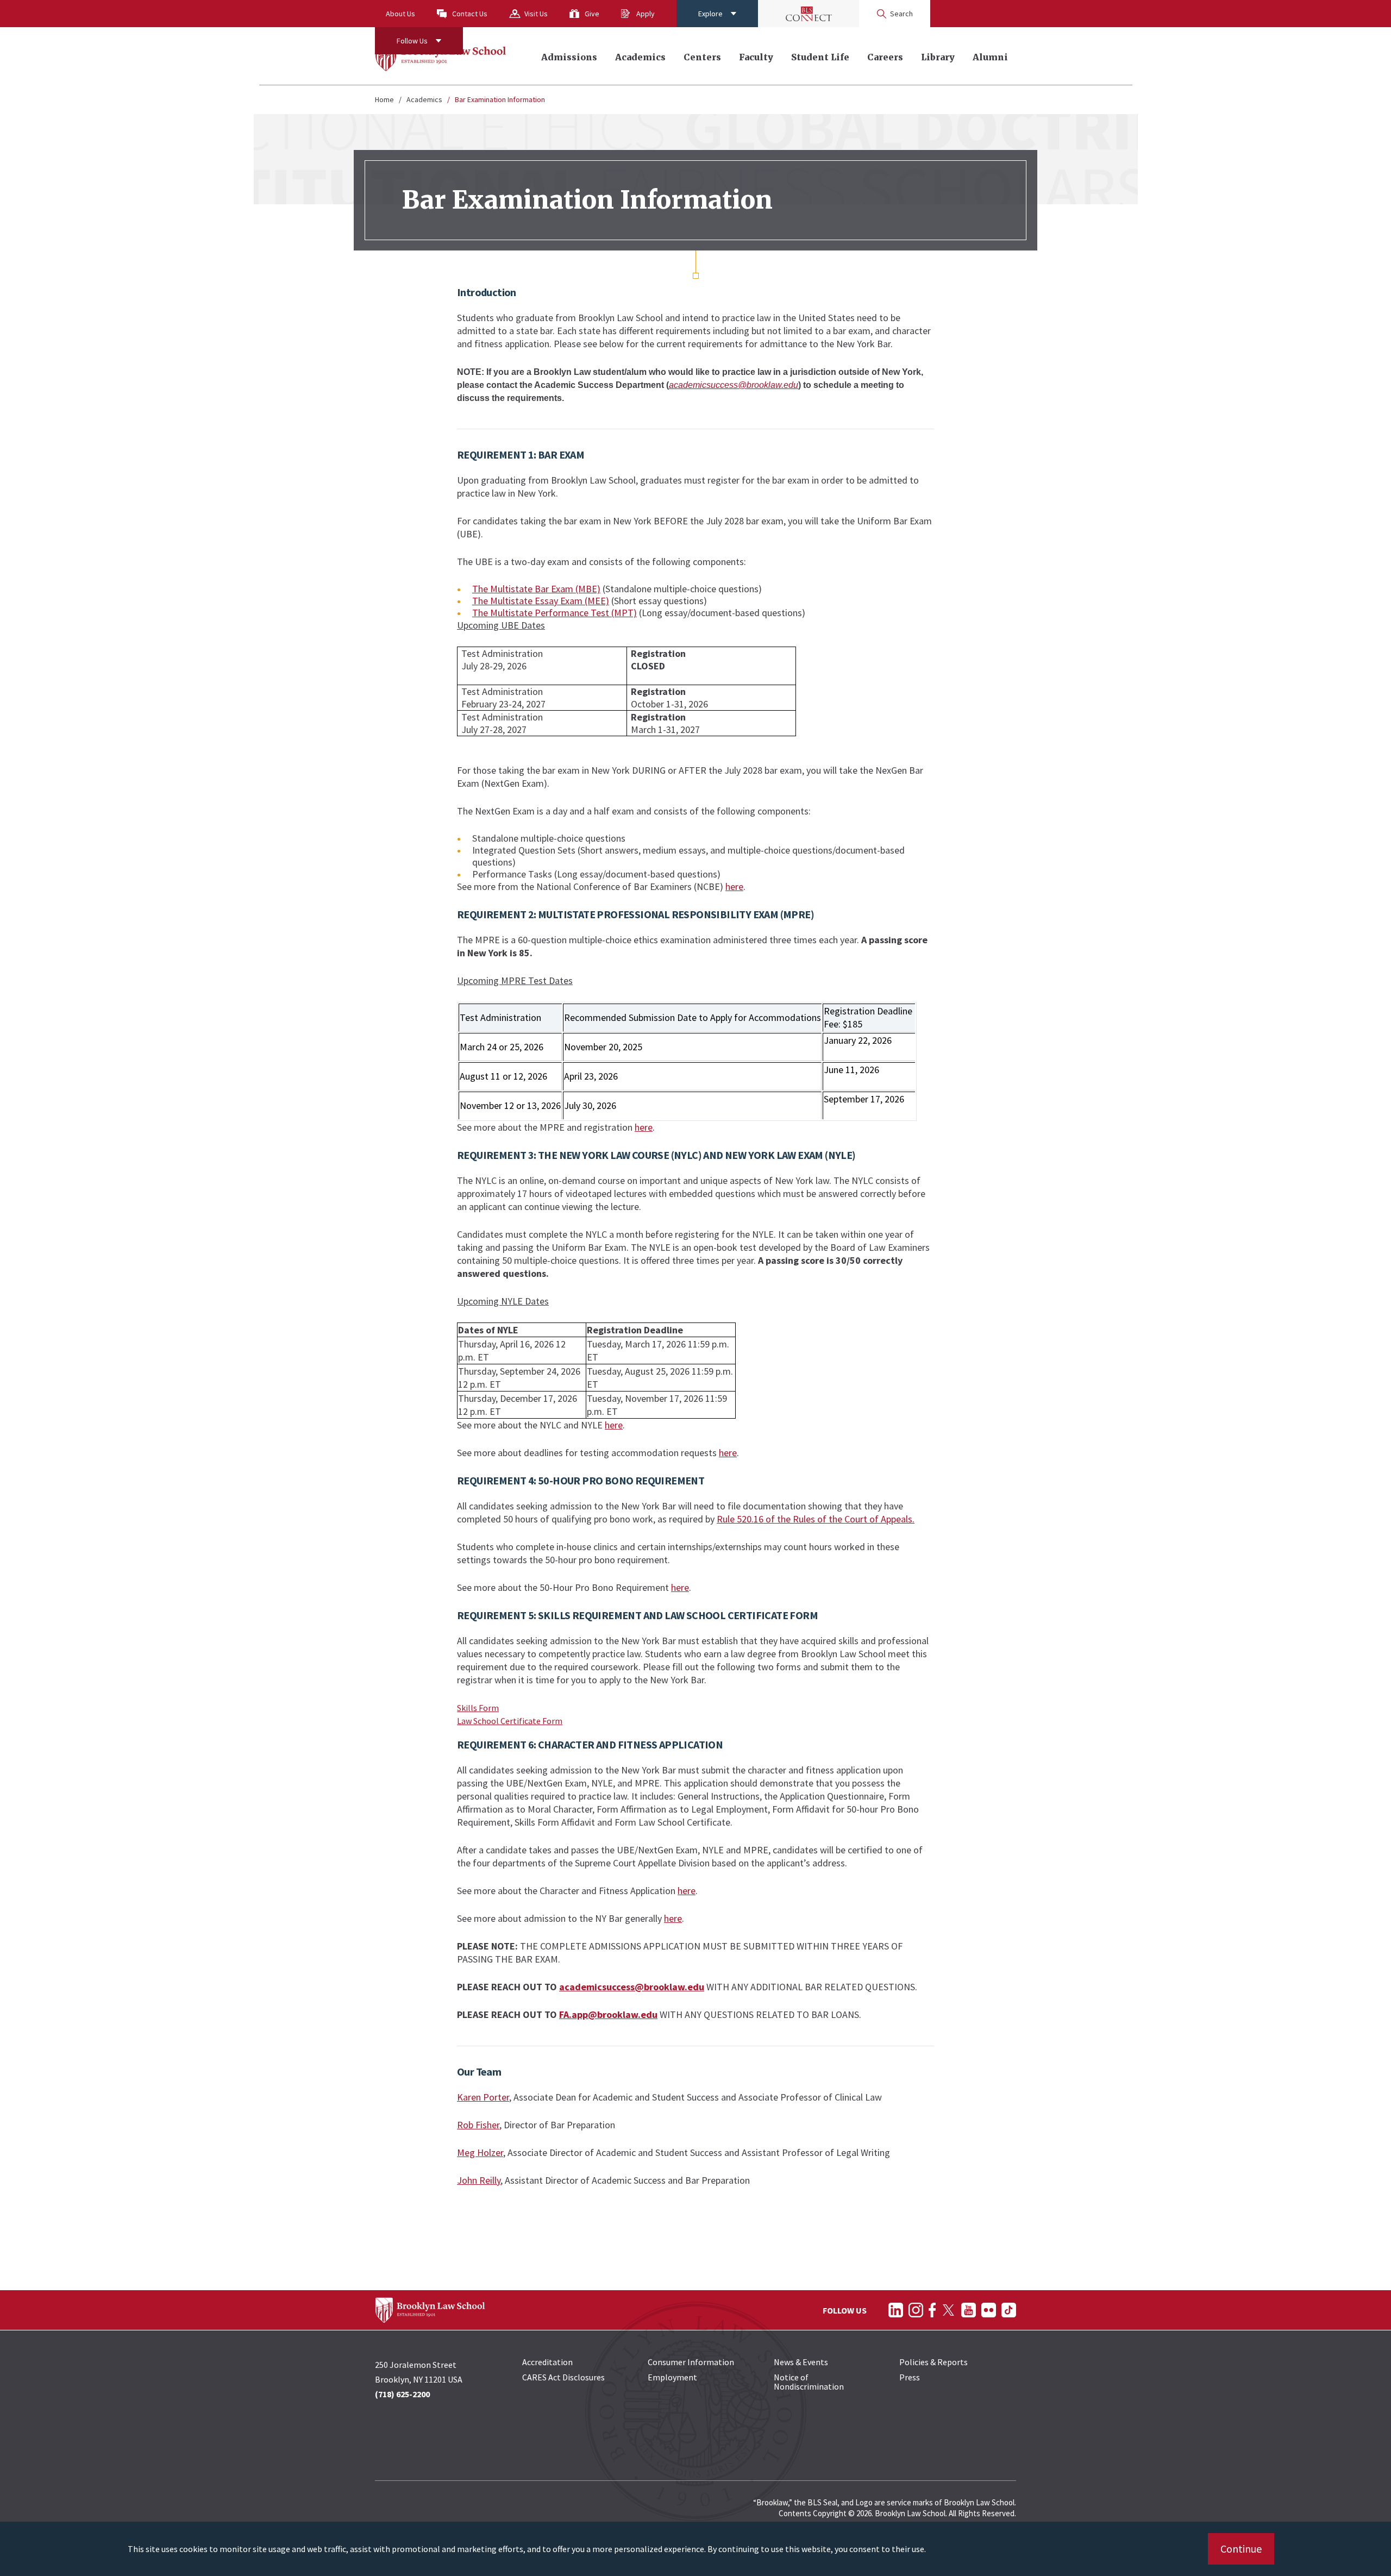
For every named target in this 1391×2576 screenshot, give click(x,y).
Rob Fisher (478, 2125)
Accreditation (547, 2362)
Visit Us (536, 14)
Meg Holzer (480, 2152)
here (734, 886)
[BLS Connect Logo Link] (809, 14)
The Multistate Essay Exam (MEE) (541, 601)
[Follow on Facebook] (932, 2310)
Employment (672, 2377)
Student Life (820, 57)
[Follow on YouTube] (969, 2310)
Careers (885, 57)
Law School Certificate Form (510, 1721)
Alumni (990, 57)
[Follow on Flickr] (989, 2310)
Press (910, 2377)
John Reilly (479, 2180)
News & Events (801, 2362)
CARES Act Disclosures (563, 2377)
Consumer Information (691, 2362)
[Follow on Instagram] (916, 2310)
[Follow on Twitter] (948, 2310)
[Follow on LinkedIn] (896, 2310)
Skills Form (478, 1708)
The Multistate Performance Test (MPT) (554, 613)
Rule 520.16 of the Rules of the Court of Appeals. (816, 1519)
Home (384, 99)
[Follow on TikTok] (1009, 2310)
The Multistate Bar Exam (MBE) (536, 589)
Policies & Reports (933, 2362)
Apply (646, 14)
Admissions (569, 57)
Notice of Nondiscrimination (809, 2382)
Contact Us (470, 14)
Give (592, 14)
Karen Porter (483, 2097)
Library (938, 57)
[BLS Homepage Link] (441, 56)
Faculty (756, 57)
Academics (640, 57)
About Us (400, 14)
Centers (702, 57)
